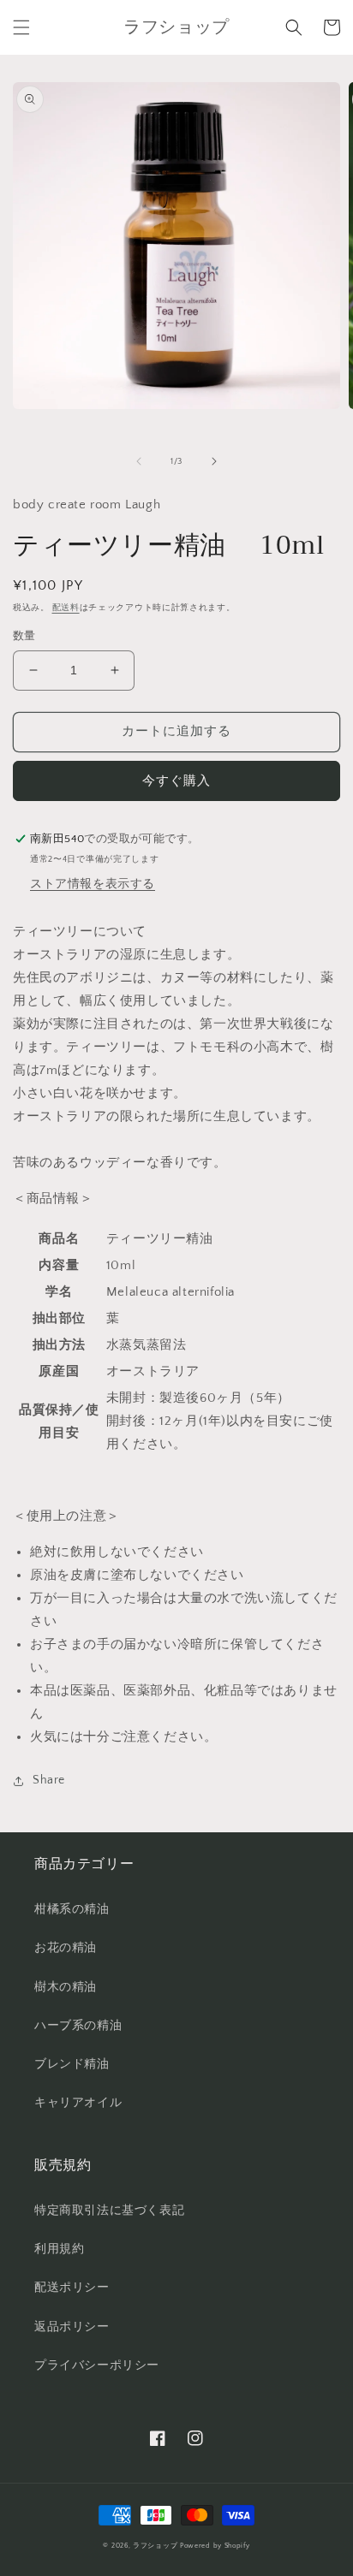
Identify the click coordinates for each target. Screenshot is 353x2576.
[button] (21, 27)
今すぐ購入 (176, 781)
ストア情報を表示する (93, 884)
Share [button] (49, 1780)
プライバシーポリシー (97, 2365)
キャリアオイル (78, 2103)
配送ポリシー (72, 2288)
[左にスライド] (139, 461)
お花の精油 (66, 1948)
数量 (24, 636)
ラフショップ (155, 2546)
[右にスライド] (214, 461)
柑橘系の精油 (72, 1909)
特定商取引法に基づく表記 (109, 2211)
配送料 (66, 608)
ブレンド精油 (72, 2064)
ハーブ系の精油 (78, 2026)
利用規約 (59, 2249)
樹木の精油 (66, 1987)
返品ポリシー (72, 2327)
